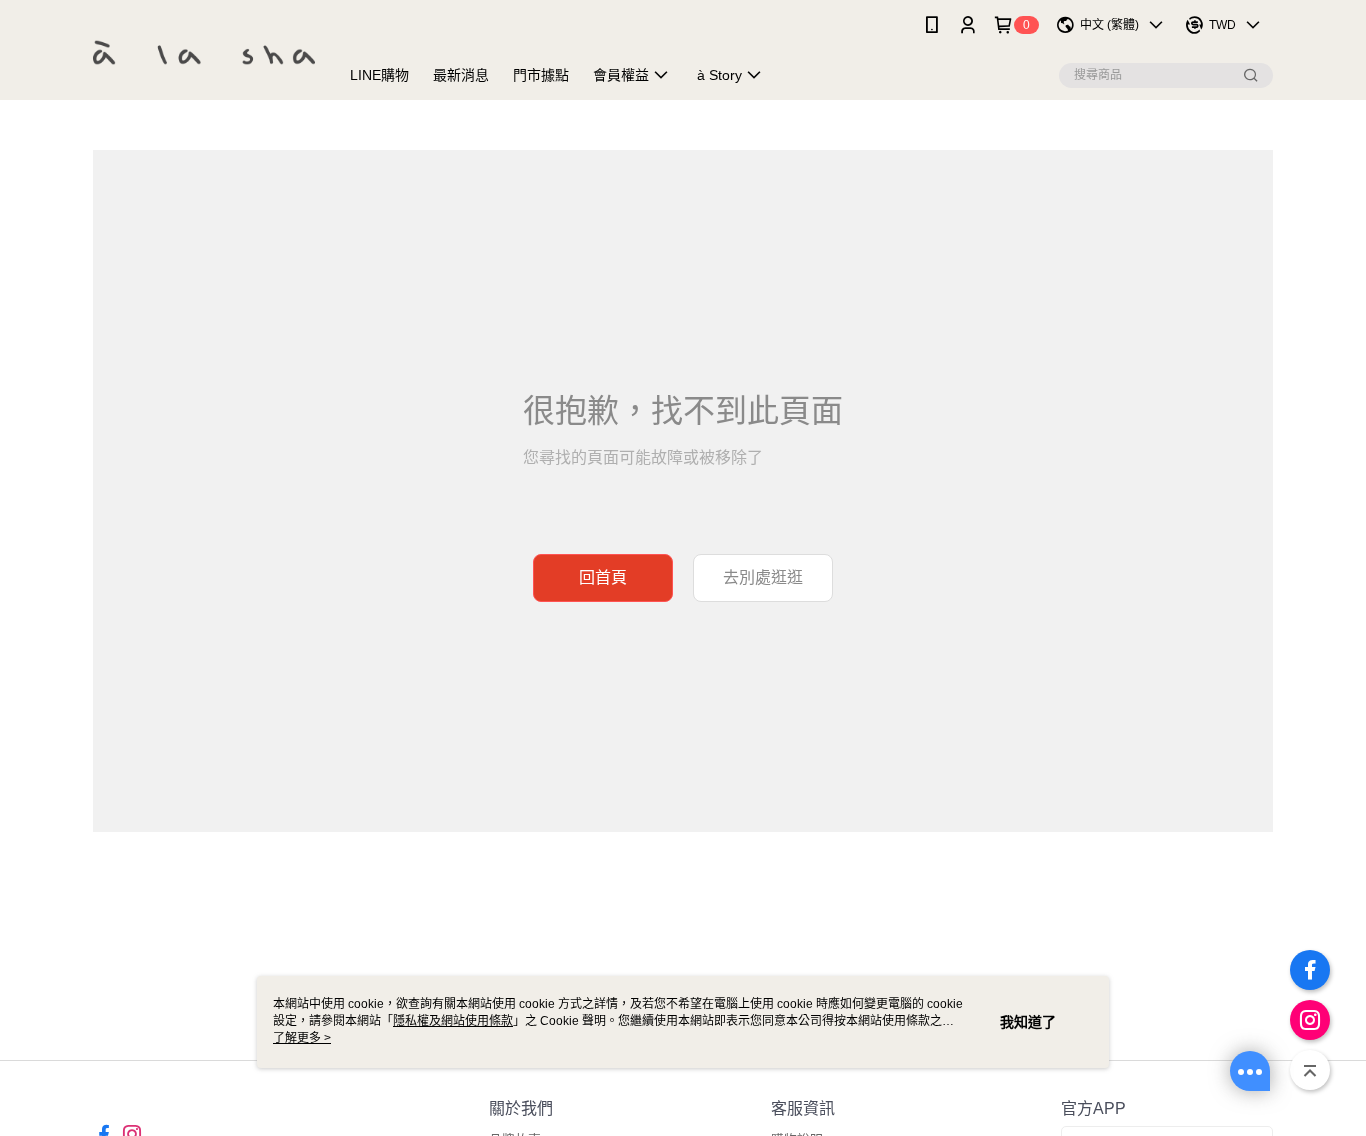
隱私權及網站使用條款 (453, 1021)
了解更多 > (302, 1038)
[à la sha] (204, 52)
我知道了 (1028, 1022)
